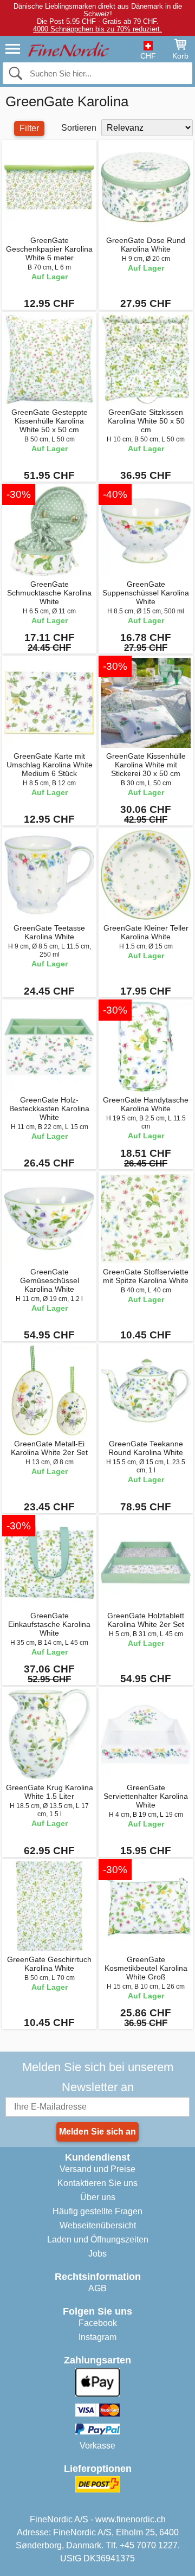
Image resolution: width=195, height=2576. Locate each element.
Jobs (97, 2254)
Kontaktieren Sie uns (97, 2183)
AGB (97, 2288)
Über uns (98, 2197)
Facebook (98, 2323)
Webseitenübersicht (98, 2225)
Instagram (97, 2337)
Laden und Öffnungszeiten (98, 2239)
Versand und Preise (97, 2169)
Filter (29, 128)
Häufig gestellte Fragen (97, 2211)
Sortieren (79, 128)
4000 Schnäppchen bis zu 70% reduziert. (97, 29)
